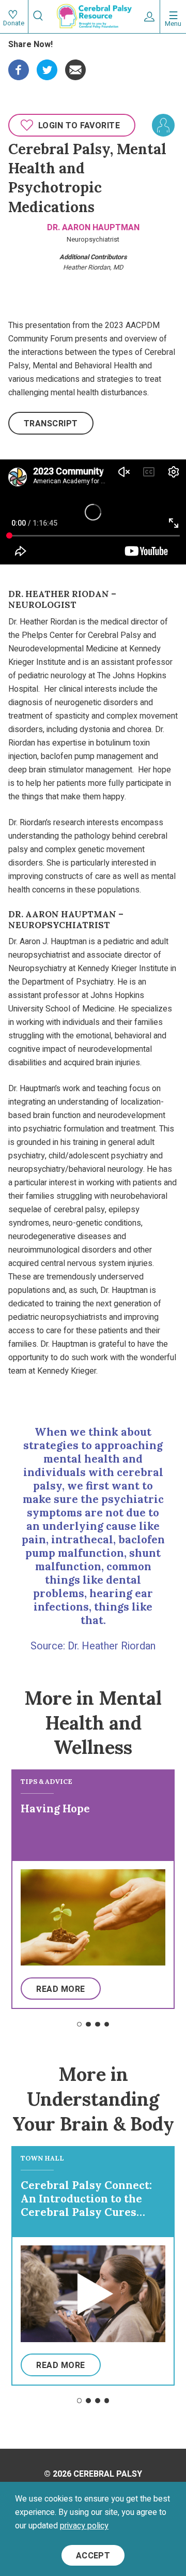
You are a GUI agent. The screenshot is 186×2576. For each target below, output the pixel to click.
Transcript (51, 424)
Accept (93, 2556)
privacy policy (84, 2526)
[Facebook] (19, 66)
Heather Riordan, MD (93, 267)
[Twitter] (47, 66)
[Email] (75, 66)
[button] (80, 2024)
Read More (60, 1989)
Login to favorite (79, 126)
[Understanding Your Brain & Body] (163, 125)
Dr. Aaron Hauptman (93, 228)
